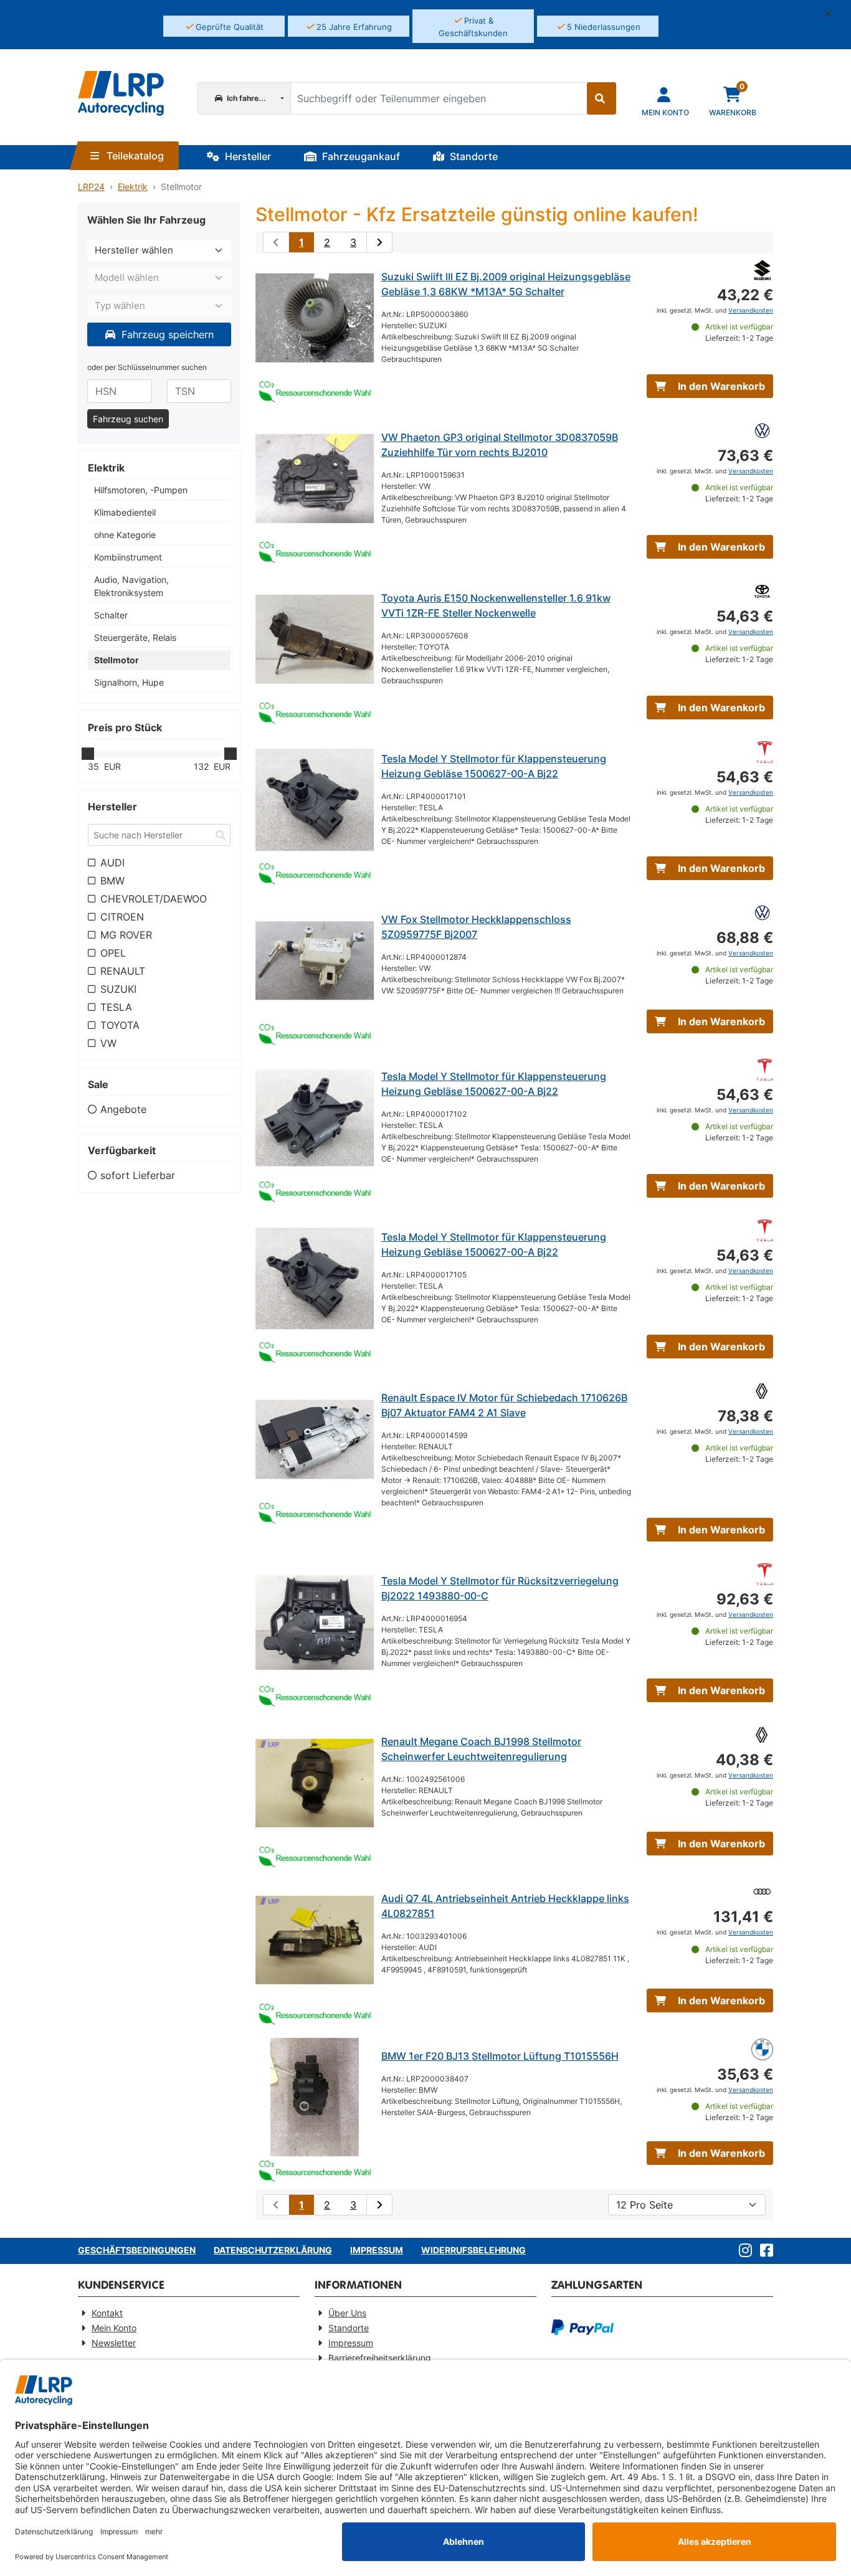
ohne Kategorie (125, 535)
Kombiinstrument (128, 557)
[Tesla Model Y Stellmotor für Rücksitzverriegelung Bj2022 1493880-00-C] (315, 1622)
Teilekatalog (134, 156)
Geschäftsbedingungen (137, 2250)
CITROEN (122, 917)
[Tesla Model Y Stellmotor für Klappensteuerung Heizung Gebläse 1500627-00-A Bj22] (315, 800)
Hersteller (247, 156)
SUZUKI (118, 989)
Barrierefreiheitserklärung (380, 2358)
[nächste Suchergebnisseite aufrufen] (379, 242)
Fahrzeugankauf (360, 156)
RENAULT (123, 971)
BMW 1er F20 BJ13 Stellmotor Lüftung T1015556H (500, 2056)
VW (108, 1043)
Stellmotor (116, 660)
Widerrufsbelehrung (473, 2250)
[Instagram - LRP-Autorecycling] (743, 2251)
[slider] (88, 754)
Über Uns (347, 2313)
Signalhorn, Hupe (129, 682)
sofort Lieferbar (138, 1175)
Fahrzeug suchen (128, 419)
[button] (833, 14)
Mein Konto (114, 2328)
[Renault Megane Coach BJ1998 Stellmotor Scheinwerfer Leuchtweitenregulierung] (315, 1783)
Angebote (123, 1109)
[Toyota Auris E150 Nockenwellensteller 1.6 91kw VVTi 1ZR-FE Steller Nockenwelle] (315, 640)
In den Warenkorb (720, 386)
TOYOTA (120, 1025)
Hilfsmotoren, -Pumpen (141, 490)
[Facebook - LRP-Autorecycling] (764, 2251)
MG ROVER (126, 935)
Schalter (111, 615)
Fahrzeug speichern (166, 334)
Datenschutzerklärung (273, 2250)
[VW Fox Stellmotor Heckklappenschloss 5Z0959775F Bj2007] (315, 961)
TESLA (116, 1007)
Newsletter (114, 2343)
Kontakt (107, 2313)
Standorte (473, 156)
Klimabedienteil (125, 512)
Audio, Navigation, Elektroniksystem (131, 586)
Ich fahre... (245, 98)
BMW (112, 881)
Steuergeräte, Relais (135, 637)
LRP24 (91, 187)
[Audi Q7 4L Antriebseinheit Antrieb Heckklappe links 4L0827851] (315, 1940)
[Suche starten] (601, 98)
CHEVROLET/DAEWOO (154, 899)
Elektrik (133, 187)
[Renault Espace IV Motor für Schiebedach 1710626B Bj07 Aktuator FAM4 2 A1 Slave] (315, 1439)
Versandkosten (751, 310)
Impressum (377, 2250)
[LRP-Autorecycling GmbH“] (121, 93)
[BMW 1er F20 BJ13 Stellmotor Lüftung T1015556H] (315, 2098)
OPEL (113, 953)
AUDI (112, 863)
